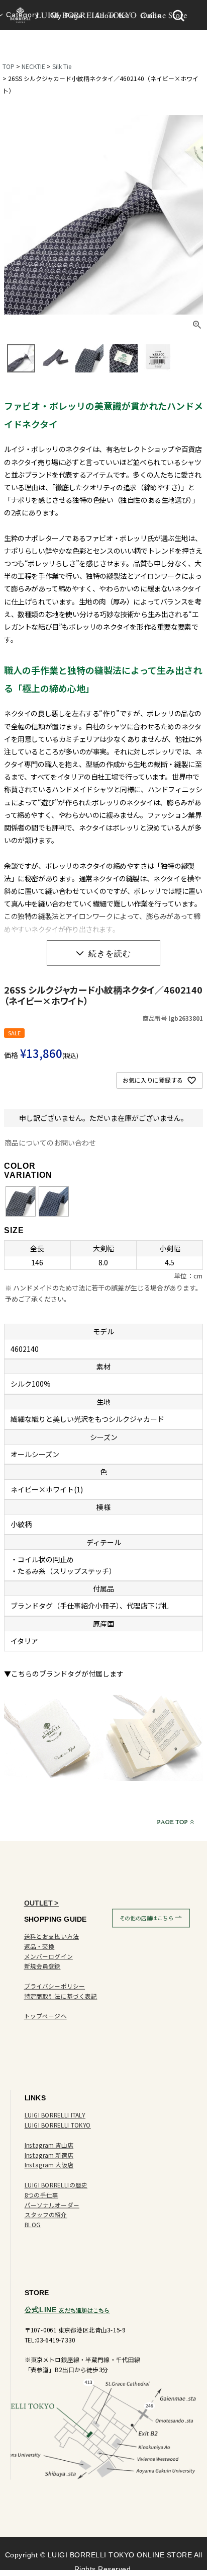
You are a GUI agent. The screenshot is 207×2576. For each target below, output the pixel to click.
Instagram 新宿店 (49, 2155)
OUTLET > (41, 1903)
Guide (151, 16)
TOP (9, 66)
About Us (112, 16)
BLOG (33, 2224)
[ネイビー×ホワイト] (21, 1202)
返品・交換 (39, 1946)
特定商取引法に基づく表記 (61, 1996)
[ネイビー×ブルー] (54, 1202)
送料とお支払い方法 (51, 1936)
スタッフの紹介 (46, 2215)
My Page (67, 16)
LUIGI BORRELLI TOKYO (58, 2125)
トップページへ (45, 2016)
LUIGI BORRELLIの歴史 (56, 2185)
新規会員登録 (42, 1966)
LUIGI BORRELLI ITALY (55, 2115)
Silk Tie (62, 66)
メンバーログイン (48, 1956)
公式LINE (67, 2309)
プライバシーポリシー (55, 1986)
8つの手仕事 (41, 2195)
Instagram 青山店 (49, 2145)
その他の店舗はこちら (147, 1918)
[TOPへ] (178, 1822)
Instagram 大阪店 (49, 2165)
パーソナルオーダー (52, 2205)
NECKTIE (33, 66)
